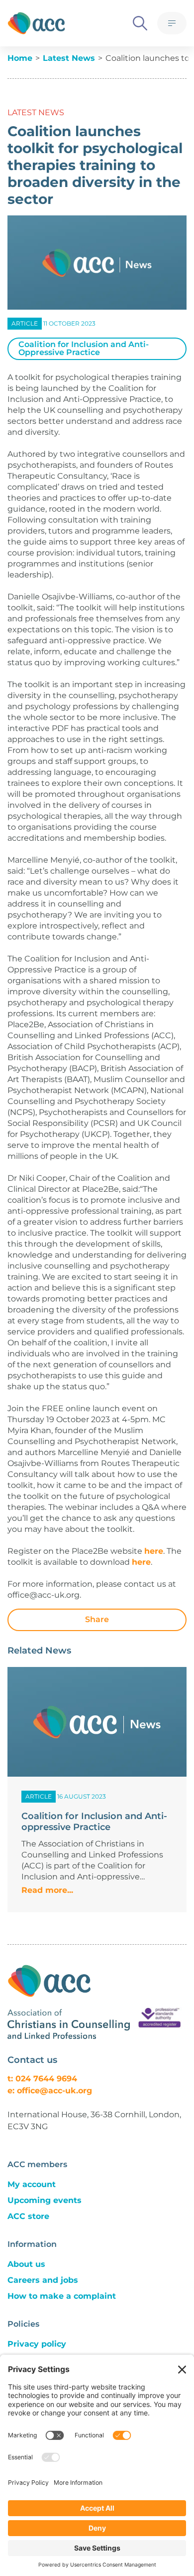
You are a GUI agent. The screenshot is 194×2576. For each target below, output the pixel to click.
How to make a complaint (62, 2296)
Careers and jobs (43, 2280)
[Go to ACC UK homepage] (36, 23)
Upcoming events (45, 2200)
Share (97, 1619)
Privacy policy (37, 2344)
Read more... (47, 1890)
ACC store (28, 2216)
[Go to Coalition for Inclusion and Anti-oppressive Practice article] (97, 1722)
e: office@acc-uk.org (50, 2091)
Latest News (69, 58)
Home (20, 58)
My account (32, 2184)
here (154, 1551)
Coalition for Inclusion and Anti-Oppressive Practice (84, 348)
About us (26, 2264)
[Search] (140, 23)
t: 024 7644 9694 (42, 2079)
